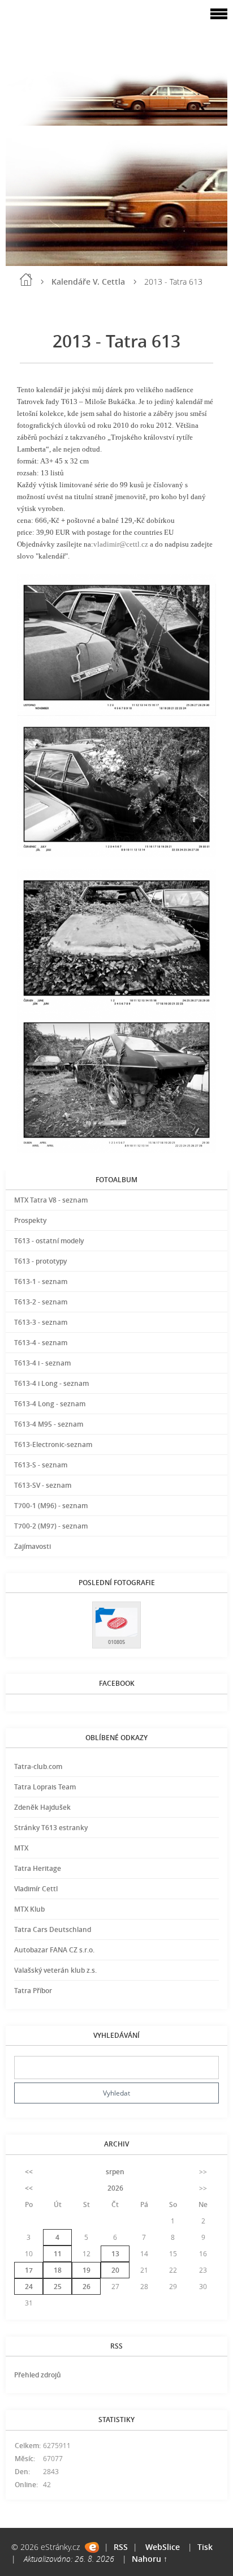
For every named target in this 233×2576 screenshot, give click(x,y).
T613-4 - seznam (41, 1343)
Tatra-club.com (38, 1766)
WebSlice (163, 2547)
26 (87, 2287)
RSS (121, 2547)
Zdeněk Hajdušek (42, 1807)
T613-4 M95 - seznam (49, 1424)
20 (115, 2270)
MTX (21, 1848)
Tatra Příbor (33, 1991)
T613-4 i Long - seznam (51, 1383)
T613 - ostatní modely (49, 1241)
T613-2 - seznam (41, 1302)
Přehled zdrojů (38, 2375)
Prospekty (30, 1220)
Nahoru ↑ (150, 2559)
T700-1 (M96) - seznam (51, 1506)
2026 (115, 2188)
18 (58, 2270)
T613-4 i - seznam (42, 1363)
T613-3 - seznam (41, 1322)
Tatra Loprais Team (45, 1787)
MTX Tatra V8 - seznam (51, 1200)
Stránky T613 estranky (51, 1828)
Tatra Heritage (38, 1868)
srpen (115, 2172)
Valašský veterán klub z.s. (55, 1970)
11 (58, 2254)
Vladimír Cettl (36, 1889)
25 (58, 2287)
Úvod (26, 280)
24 (29, 2287)
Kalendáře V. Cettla (88, 282)
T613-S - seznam (41, 1465)
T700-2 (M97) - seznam (51, 1526)
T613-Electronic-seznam (53, 1444)
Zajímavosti (33, 1546)
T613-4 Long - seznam (50, 1404)
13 (115, 2254)
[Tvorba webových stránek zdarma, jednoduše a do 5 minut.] (92, 2547)
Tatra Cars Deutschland (53, 1929)
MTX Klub (29, 1909)
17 (29, 2270)
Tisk (205, 2547)
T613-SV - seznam (43, 1485)
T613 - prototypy (40, 1261)
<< (29, 2172)
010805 (116, 1642)
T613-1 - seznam (41, 1281)
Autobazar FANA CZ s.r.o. (54, 1950)
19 (87, 2270)
